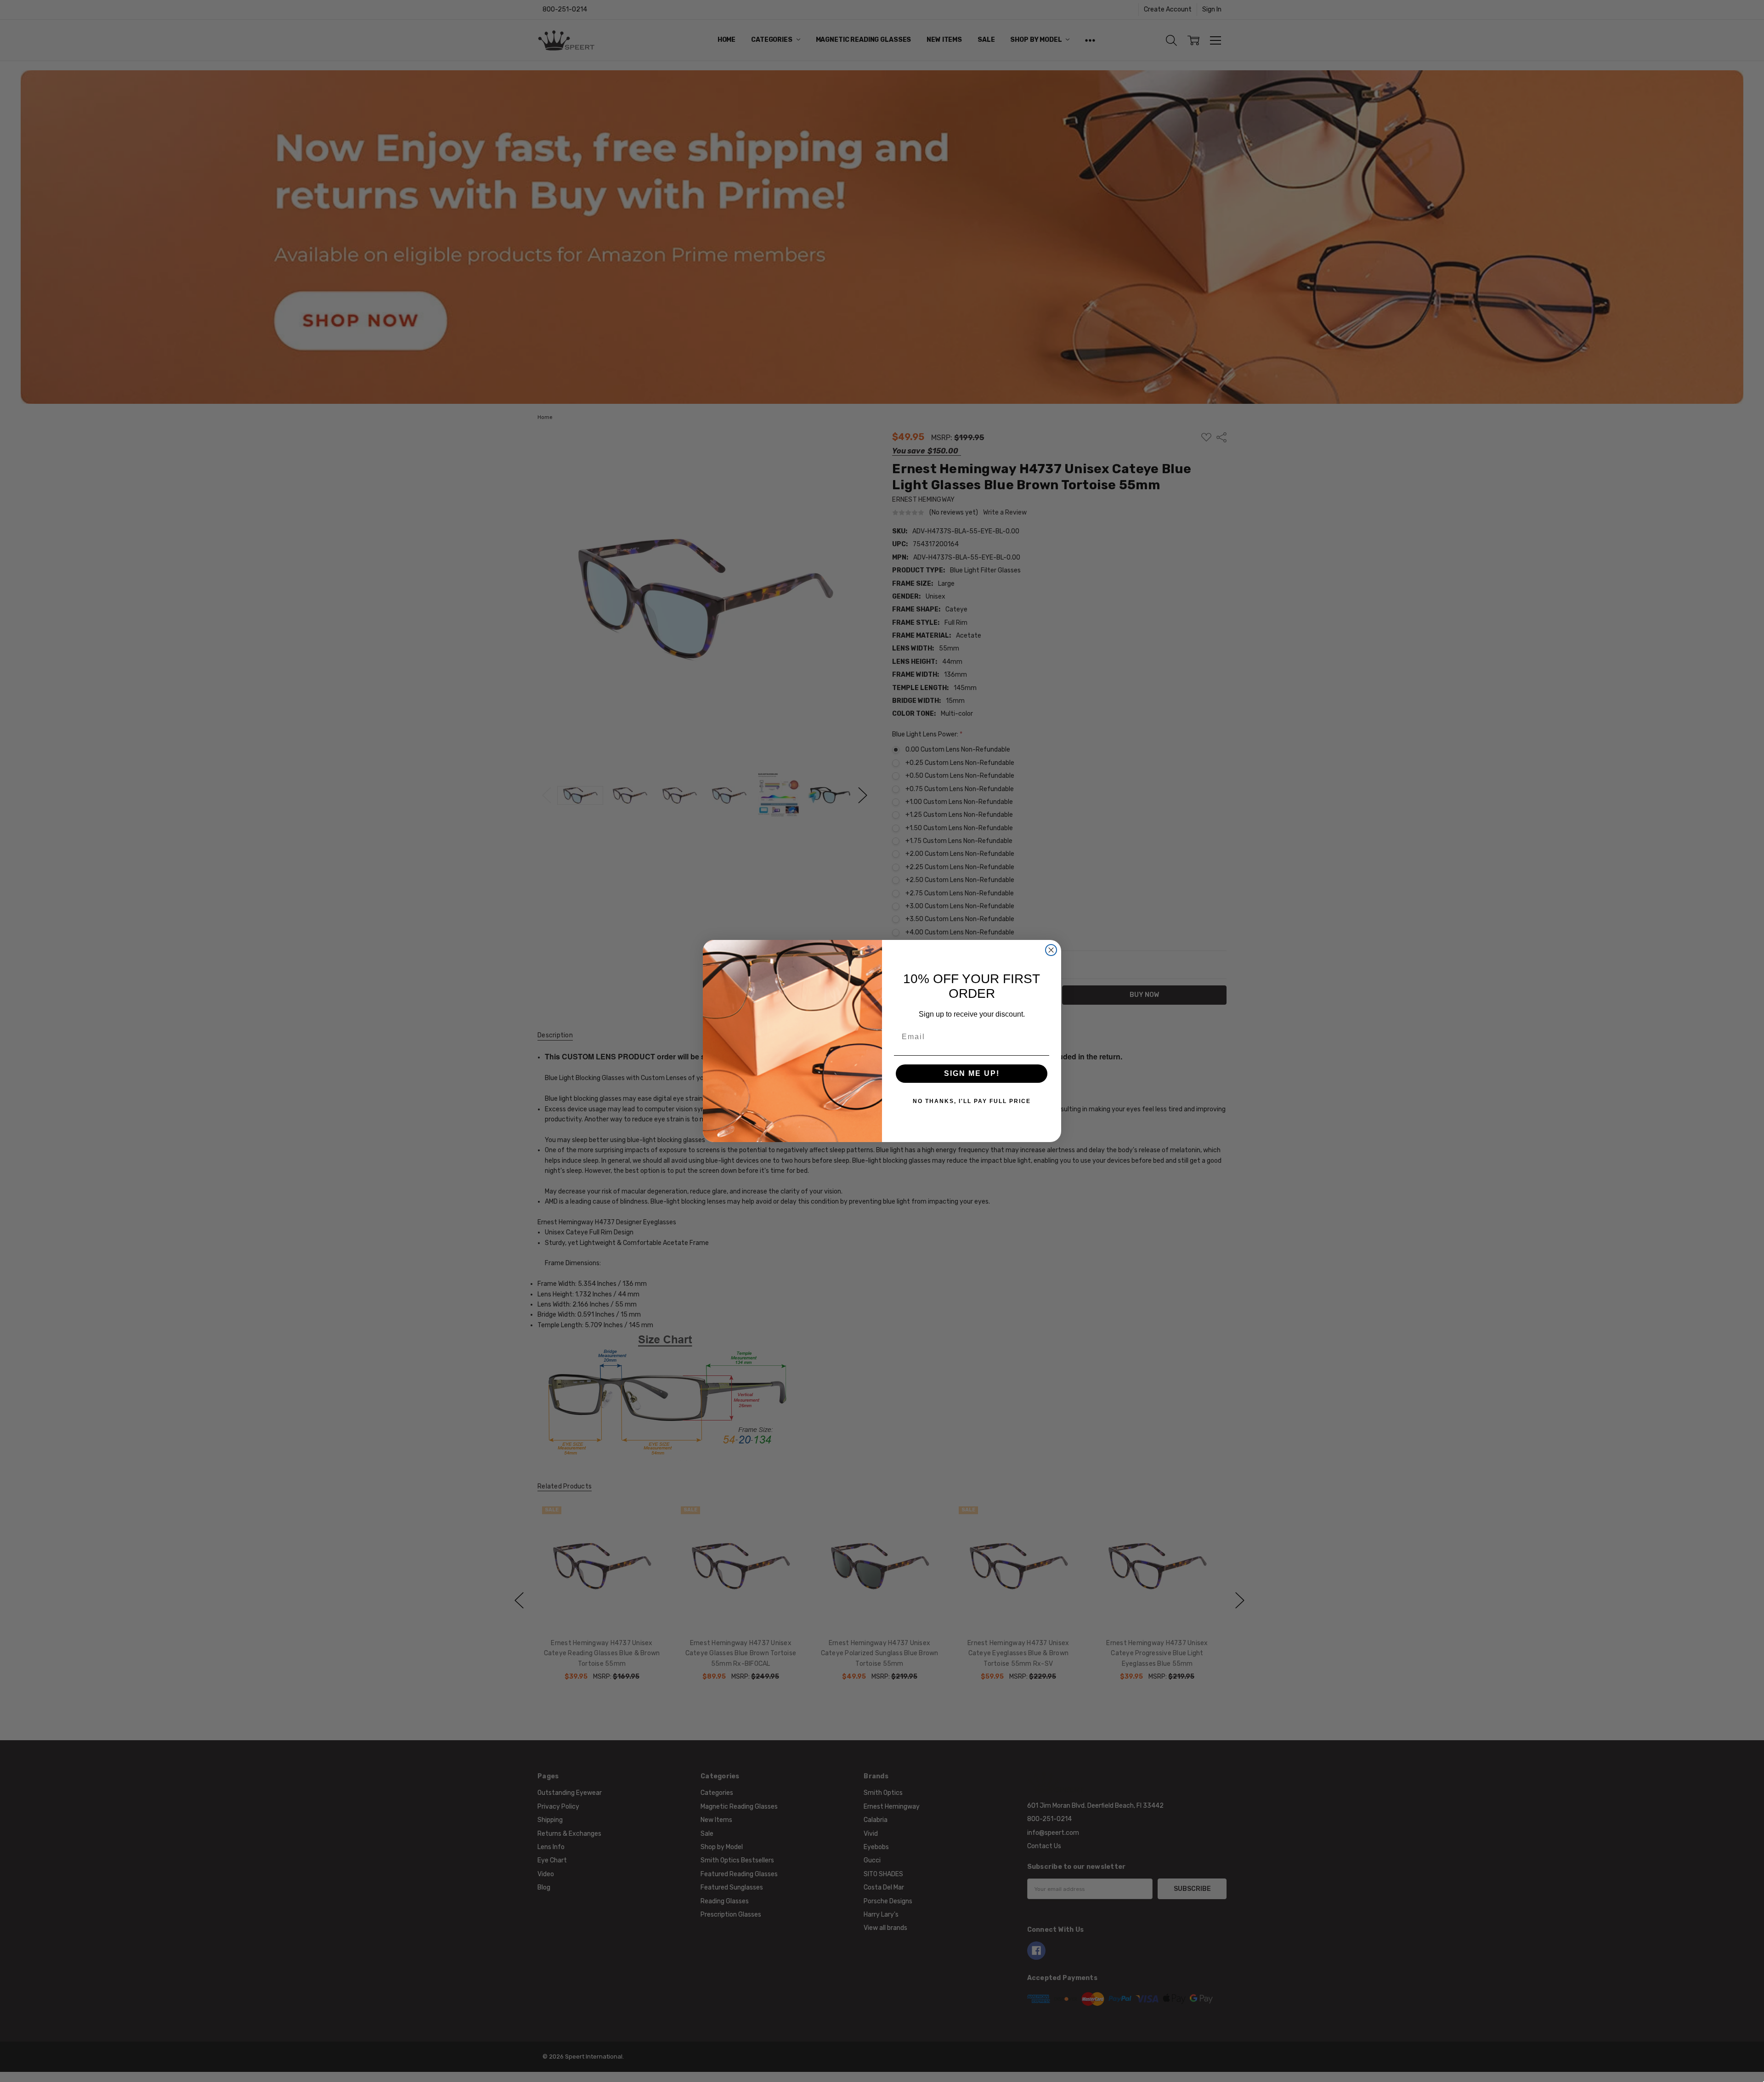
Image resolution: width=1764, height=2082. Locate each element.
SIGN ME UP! (972, 1073)
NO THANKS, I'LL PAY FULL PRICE (972, 1101)
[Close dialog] (1051, 950)
